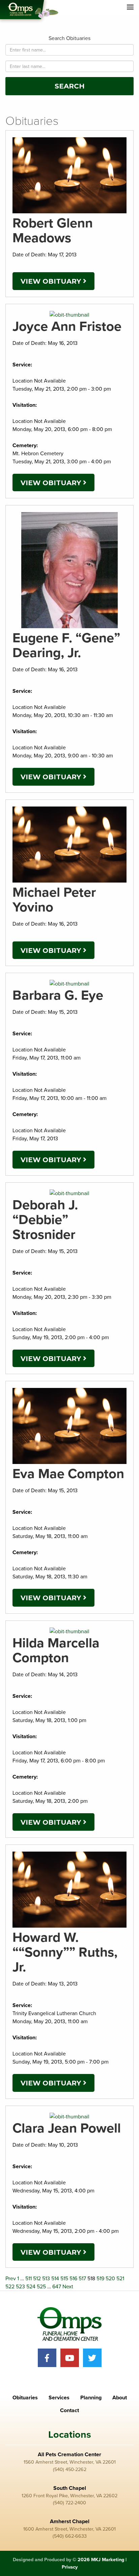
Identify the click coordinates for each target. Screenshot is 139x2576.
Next (68, 2287)
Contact (69, 2410)
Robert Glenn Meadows (53, 230)
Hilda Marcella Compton (56, 1650)
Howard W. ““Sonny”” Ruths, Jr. (65, 1952)
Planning (91, 2398)
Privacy (70, 2567)
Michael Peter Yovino (54, 900)
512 (37, 2279)
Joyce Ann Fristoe (67, 326)
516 (73, 2279)
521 (120, 2279)
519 (100, 2279)
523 (20, 2287)
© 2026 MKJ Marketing (98, 2560)
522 (10, 2287)
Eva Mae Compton (68, 1474)
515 (64, 2279)
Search (70, 86)
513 (46, 2279)
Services (59, 2398)
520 (110, 2279)
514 (55, 2279)
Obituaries (25, 2398)
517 (82, 2279)
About (120, 2398)
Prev (11, 2279)
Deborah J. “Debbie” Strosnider (45, 1220)
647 (57, 2287)
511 (29, 2279)
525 (41, 2287)
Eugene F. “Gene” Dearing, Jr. (66, 645)
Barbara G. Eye (58, 995)
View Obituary (52, 281)
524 (31, 2287)
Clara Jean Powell (67, 2128)
